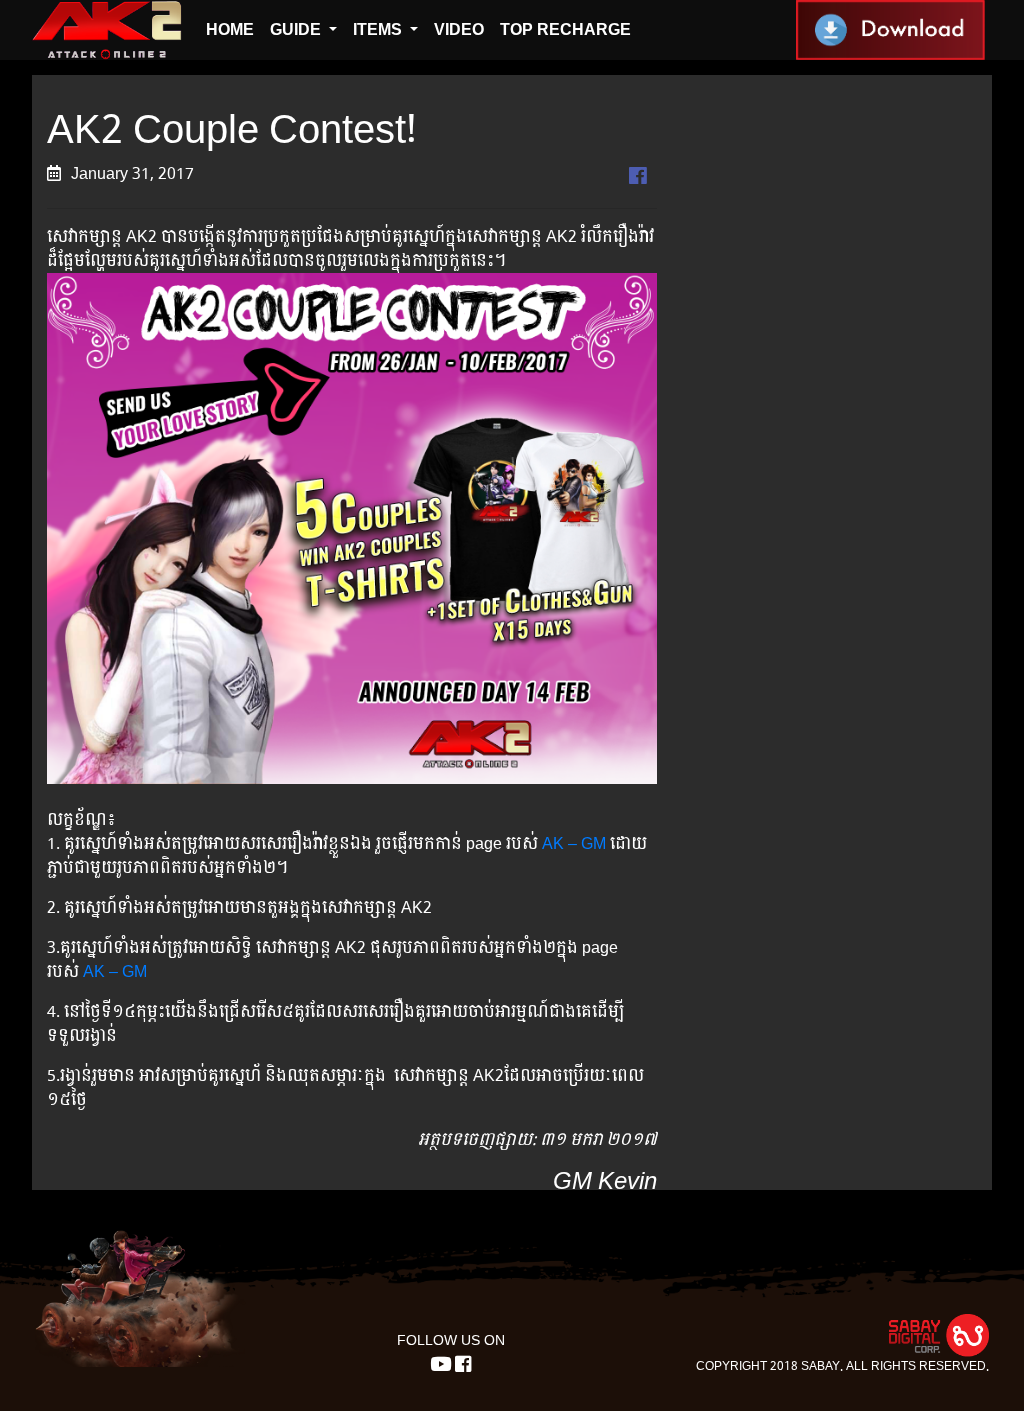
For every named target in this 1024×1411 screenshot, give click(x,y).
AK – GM (574, 843)
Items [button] (379, 29)
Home (230, 29)
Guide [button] (297, 29)
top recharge (565, 29)
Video (459, 29)
